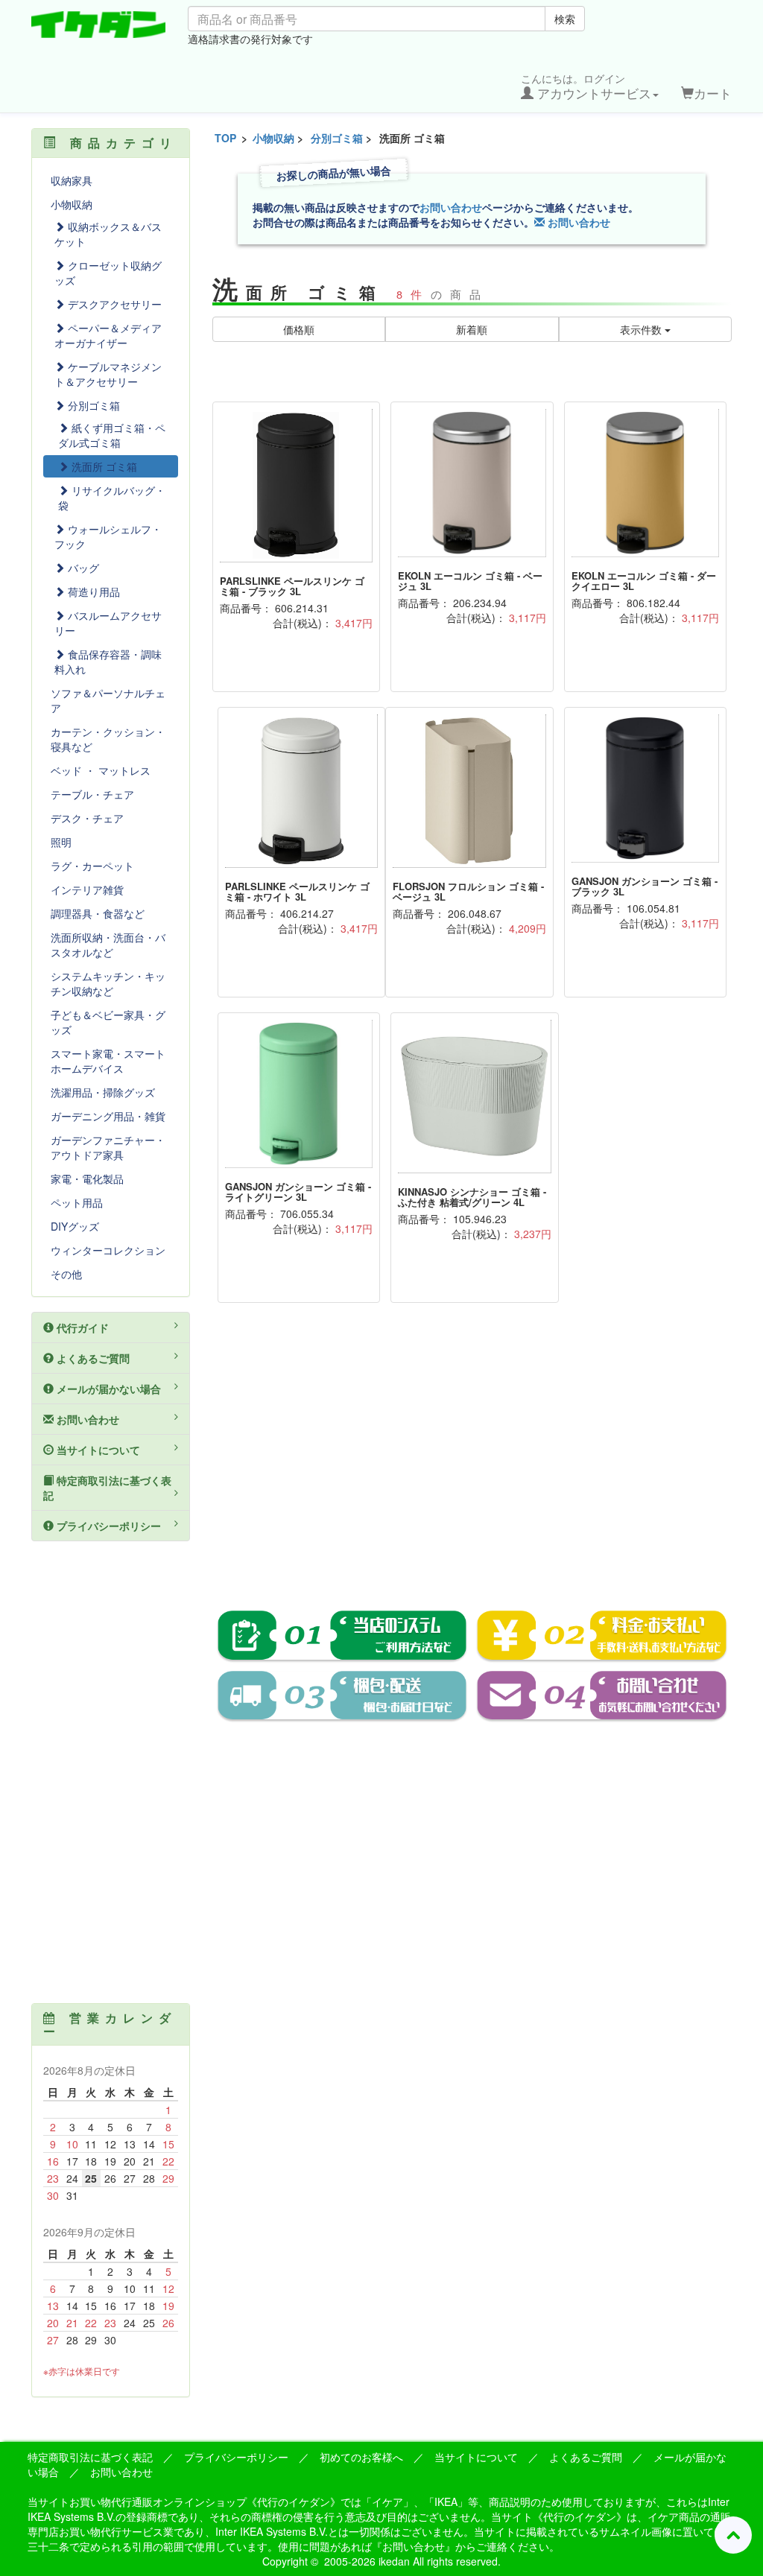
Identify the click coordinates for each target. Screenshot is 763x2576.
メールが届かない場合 (107, 1389)
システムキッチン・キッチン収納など (108, 983)
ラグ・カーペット (92, 866)
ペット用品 (77, 1202)
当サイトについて (97, 1450)
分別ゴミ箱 (337, 138)
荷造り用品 (92, 591)
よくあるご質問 (92, 1358)
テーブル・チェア (92, 794)
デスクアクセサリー (113, 304)
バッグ (82, 568)
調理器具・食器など (98, 913)
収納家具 (72, 180)
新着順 (472, 329)
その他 (66, 1274)
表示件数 (642, 329)
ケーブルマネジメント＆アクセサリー (108, 374)
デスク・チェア (87, 818)
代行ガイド (81, 1327)
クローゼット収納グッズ (108, 273)
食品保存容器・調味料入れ (108, 662)
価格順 (299, 329)
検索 (565, 19)
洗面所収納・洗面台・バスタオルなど (108, 945)
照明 (61, 842)
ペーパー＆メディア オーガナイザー (108, 335)
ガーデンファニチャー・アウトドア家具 (108, 1147)
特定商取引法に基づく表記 (107, 1488)
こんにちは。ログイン (586, 86)
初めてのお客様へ (361, 2457)
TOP (225, 138)
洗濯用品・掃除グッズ (103, 1092)
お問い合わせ (451, 207)
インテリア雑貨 (87, 889)
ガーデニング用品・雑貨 (108, 1116)
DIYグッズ (75, 1226)
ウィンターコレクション (108, 1250)
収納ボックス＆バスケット (108, 234)
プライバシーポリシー (107, 1526)
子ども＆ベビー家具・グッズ (108, 1022)
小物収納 (273, 138)
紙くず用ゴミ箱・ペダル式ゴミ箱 (112, 435)
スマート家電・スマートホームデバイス (108, 1061)
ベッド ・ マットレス (101, 770)
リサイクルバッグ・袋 (112, 498)
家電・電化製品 (87, 1178)
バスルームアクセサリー (108, 623)
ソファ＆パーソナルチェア (108, 700)
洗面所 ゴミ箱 (103, 466)
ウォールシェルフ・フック (108, 536)
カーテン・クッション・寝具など (108, 739)
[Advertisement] (472, 1467)
